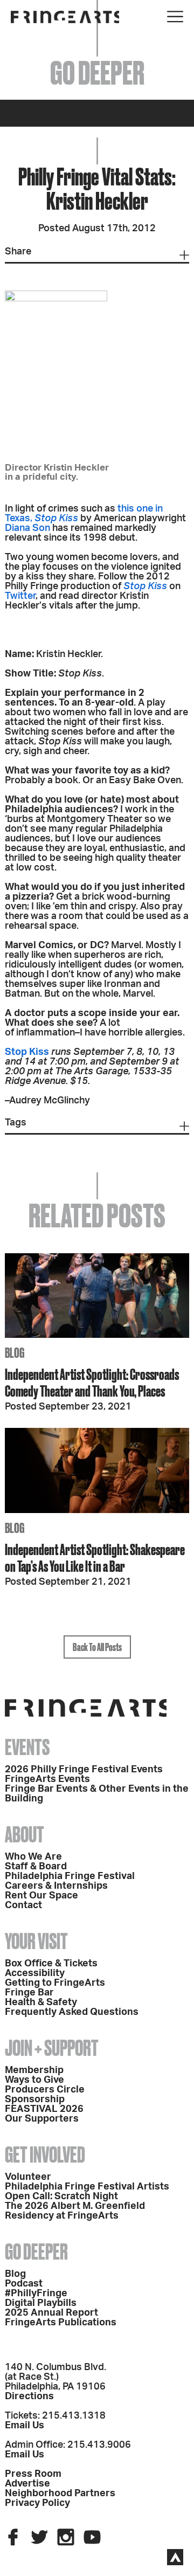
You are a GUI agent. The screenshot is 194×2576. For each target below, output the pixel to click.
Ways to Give (34, 2080)
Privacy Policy (37, 2503)
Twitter (20, 596)
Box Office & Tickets (51, 1964)
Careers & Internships (56, 1886)
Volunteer (28, 2177)
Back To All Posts (97, 1647)
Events (27, 1747)
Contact (23, 1905)
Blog (15, 2274)
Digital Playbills (41, 2303)
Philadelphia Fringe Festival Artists (87, 2187)
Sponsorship (35, 2100)
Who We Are (33, 1857)
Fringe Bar (29, 1993)
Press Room (33, 2474)
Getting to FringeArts (55, 1983)
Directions (29, 2397)
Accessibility (35, 1973)
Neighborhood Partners (60, 2494)
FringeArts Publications (61, 2323)
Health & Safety (41, 2002)
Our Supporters (42, 2119)
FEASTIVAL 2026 (44, 2109)
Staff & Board (36, 1867)
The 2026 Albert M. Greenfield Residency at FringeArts (75, 2211)
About (25, 1835)
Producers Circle (45, 2090)
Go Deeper (36, 2252)
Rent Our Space (41, 1896)
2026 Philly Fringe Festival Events (84, 1770)
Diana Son (27, 528)
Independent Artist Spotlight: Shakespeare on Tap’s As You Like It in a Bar (95, 1558)
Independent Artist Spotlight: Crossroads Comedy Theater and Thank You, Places (92, 1383)
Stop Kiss (56, 519)
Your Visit (36, 1941)
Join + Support (52, 2048)
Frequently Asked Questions (72, 2012)
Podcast (24, 2284)
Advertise (27, 2484)
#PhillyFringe (36, 2294)
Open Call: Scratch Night (61, 2197)
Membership (34, 2070)
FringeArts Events (47, 1779)
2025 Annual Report (51, 2313)
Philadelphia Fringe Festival (70, 1876)
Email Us (25, 2426)
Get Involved (45, 2155)
